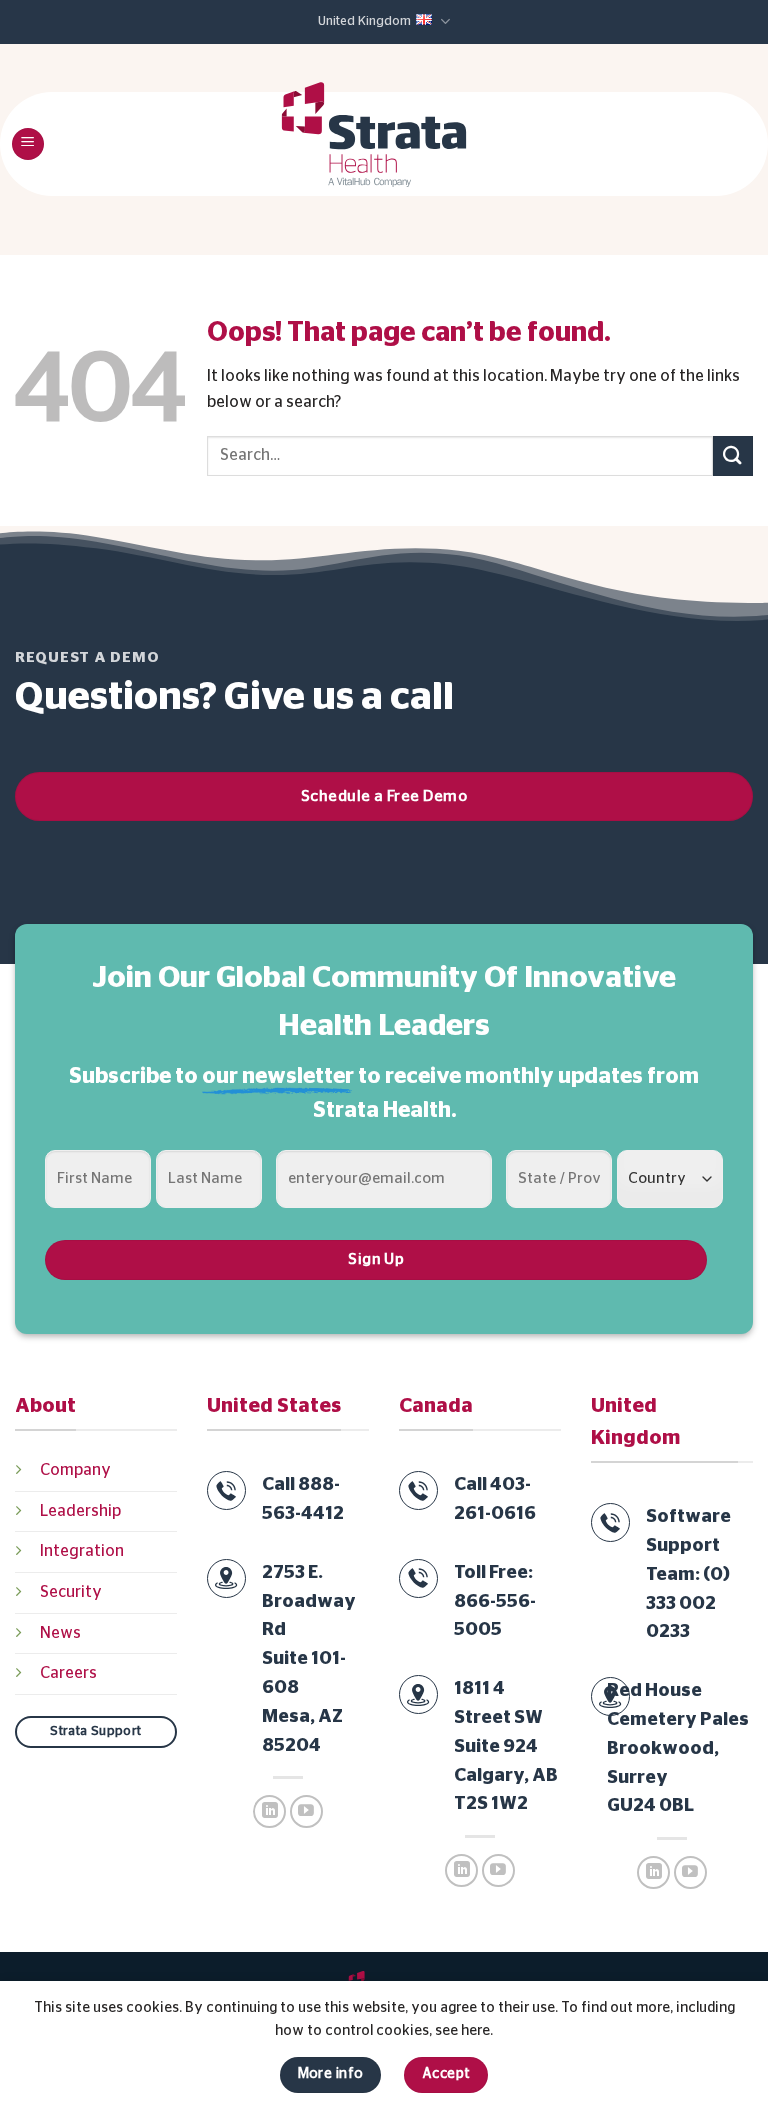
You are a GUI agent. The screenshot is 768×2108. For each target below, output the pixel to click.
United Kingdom (364, 21)
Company (75, 1470)
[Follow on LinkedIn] (269, 1811)
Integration (82, 1551)
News (60, 1633)
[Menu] (28, 144)
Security (71, 1592)
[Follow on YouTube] (306, 1811)
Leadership (80, 1511)
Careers (68, 1673)
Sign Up (376, 1259)
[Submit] (733, 455)
